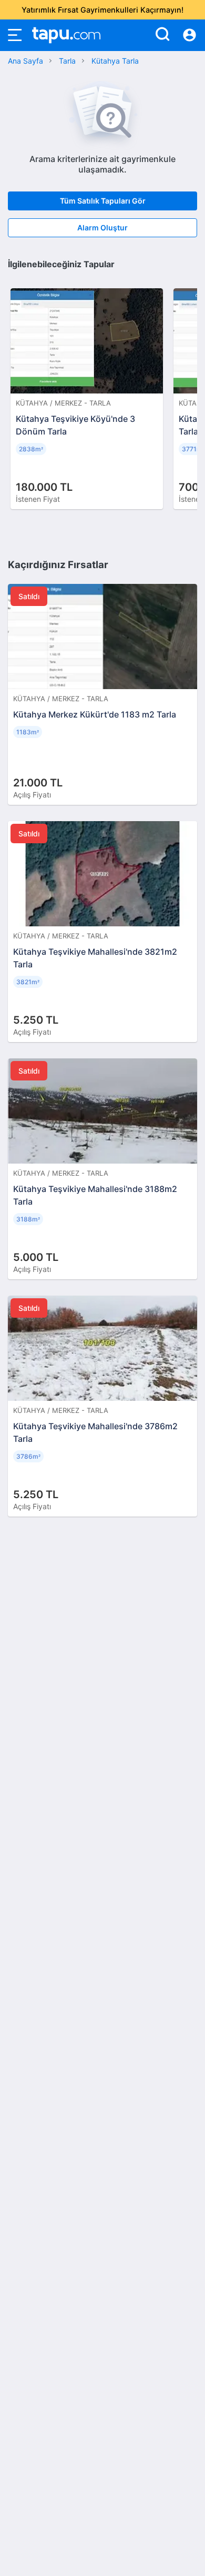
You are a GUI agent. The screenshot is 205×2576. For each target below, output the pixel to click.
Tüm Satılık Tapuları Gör (103, 201)
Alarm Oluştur (102, 228)
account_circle (189, 35)
